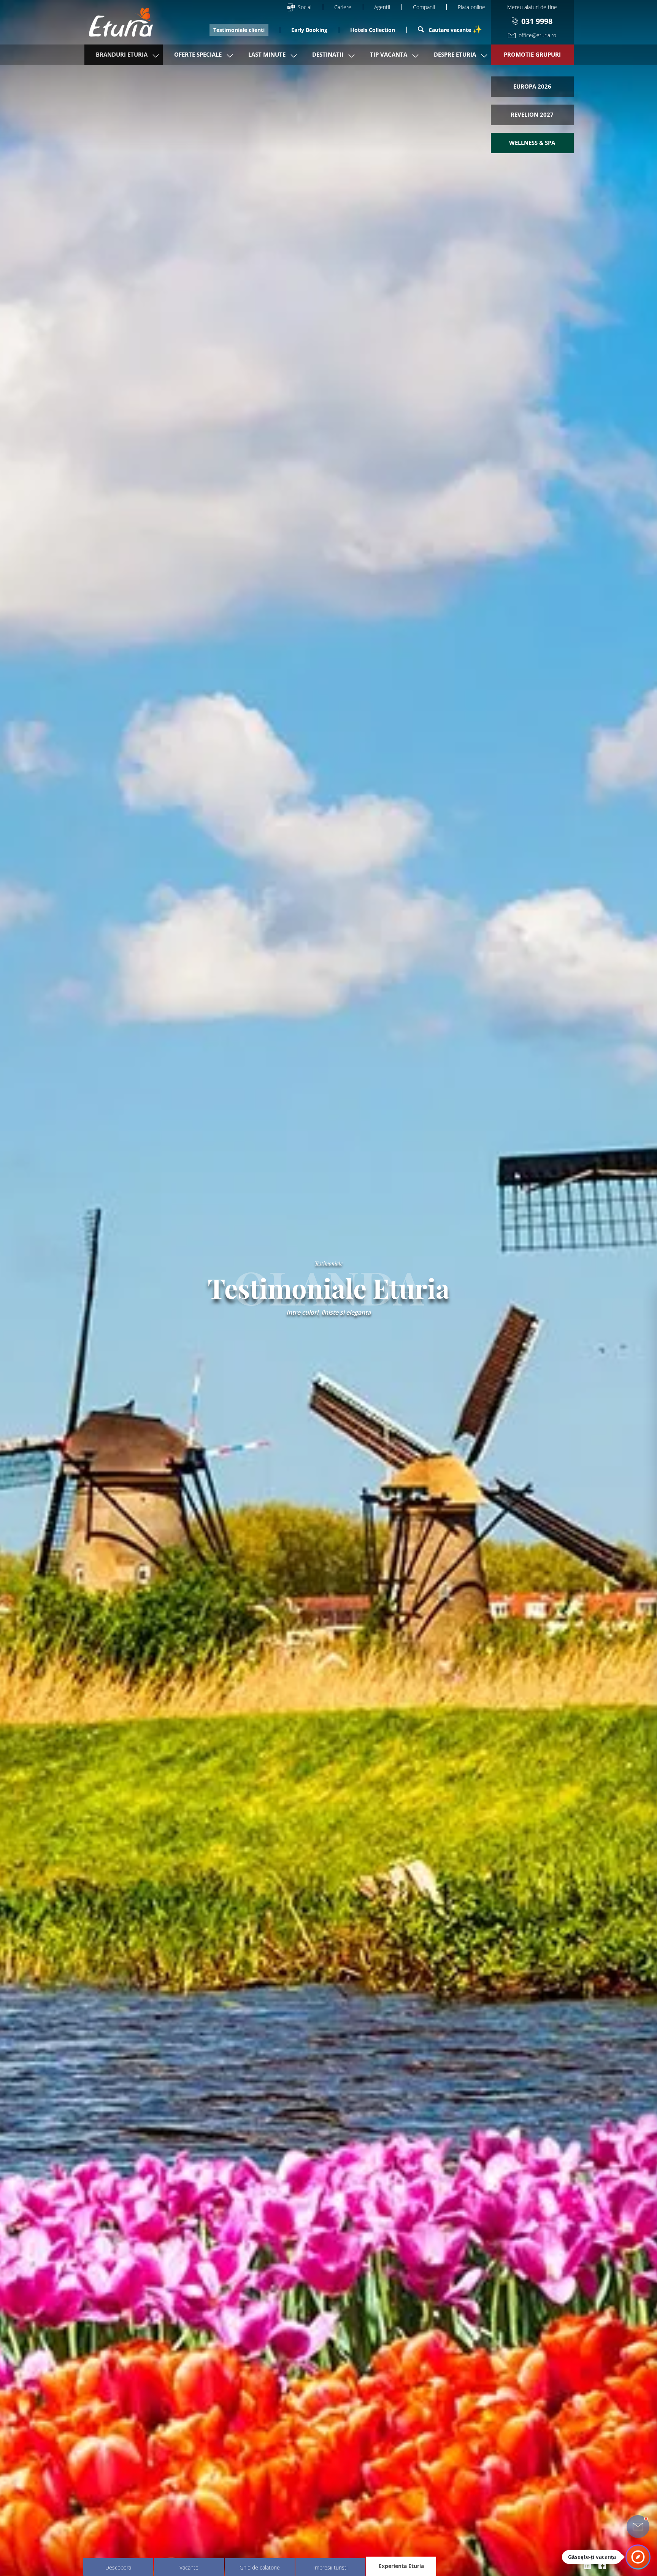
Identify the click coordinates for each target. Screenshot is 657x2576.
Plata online (471, 7)
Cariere (343, 7)
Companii (424, 7)
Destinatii (328, 54)
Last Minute (267, 54)
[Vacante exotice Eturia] (117, 22)
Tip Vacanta (389, 54)
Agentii (382, 7)
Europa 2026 (532, 86)
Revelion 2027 (532, 114)
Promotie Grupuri (532, 54)
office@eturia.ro (537, 35)
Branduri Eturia (122, 54)
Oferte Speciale (198, 54)
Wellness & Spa (532, 143)
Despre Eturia (455, 54)
